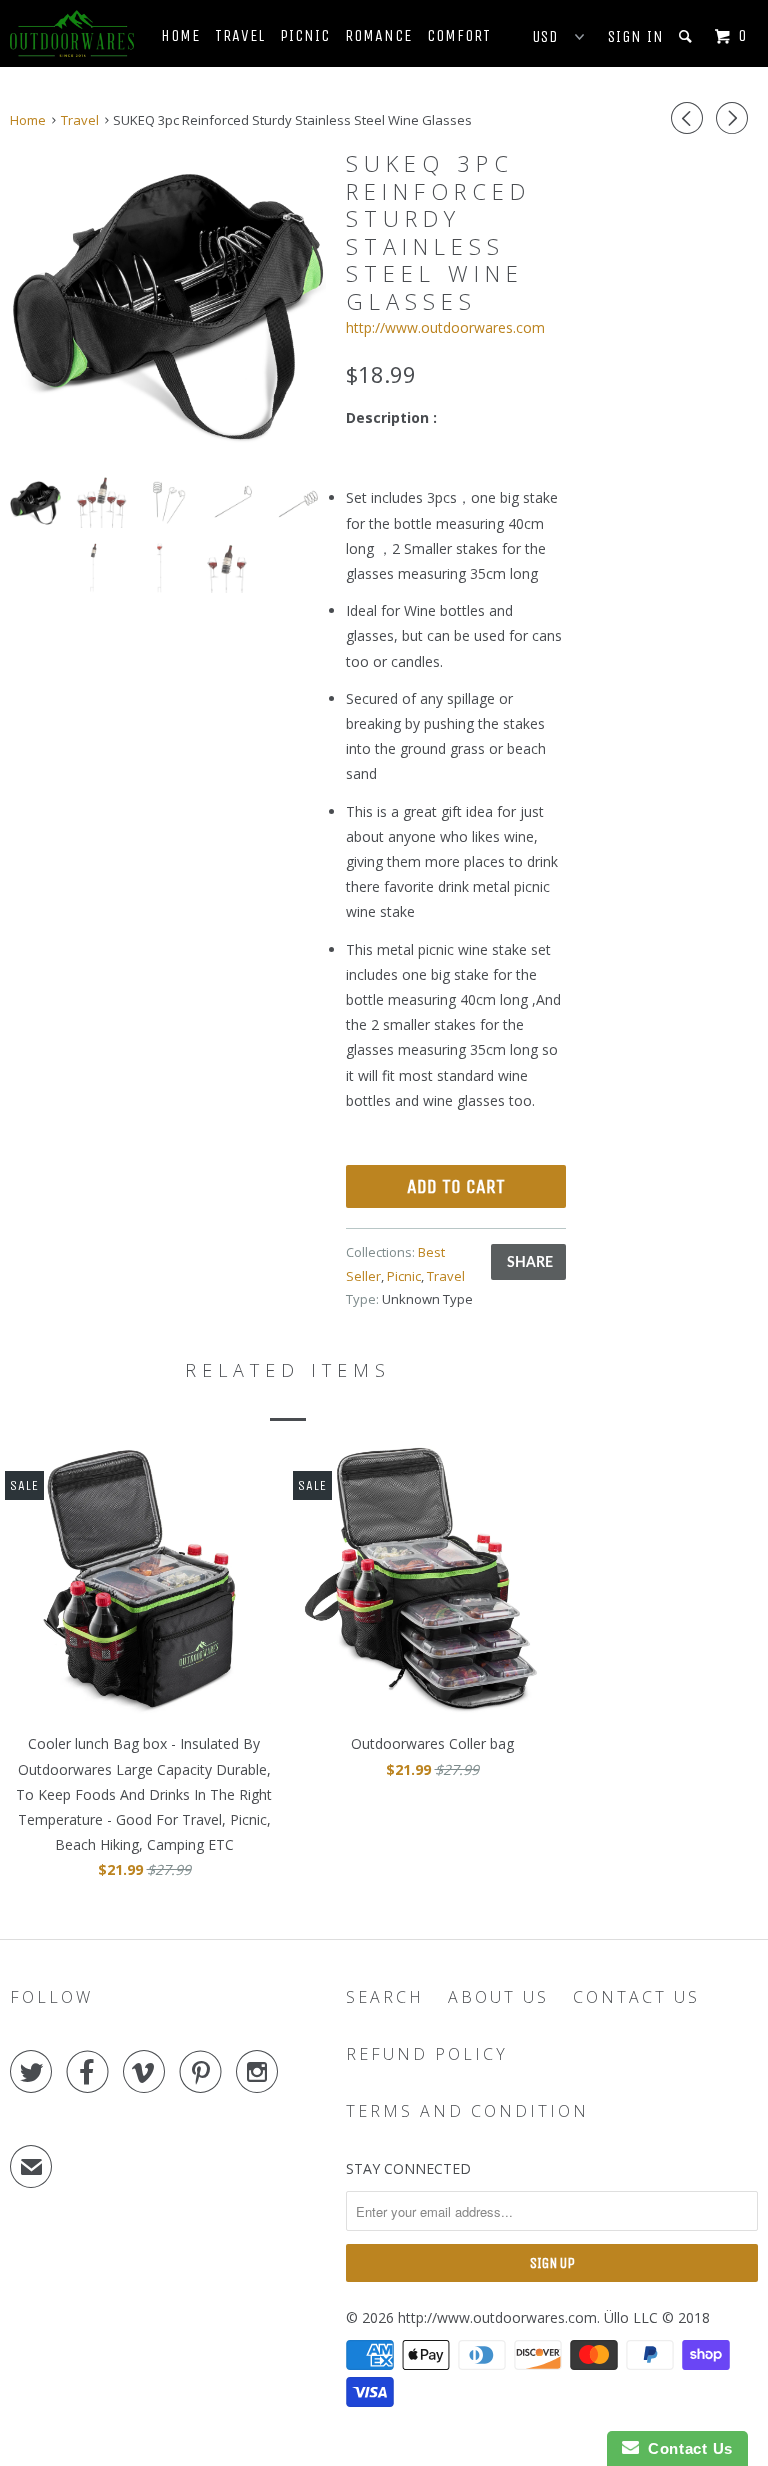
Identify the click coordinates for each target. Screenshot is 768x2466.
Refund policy (427, 2054)
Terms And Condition (467, 2111)
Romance (378, 35)
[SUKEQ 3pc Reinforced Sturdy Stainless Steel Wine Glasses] (168, 304)
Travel (240, 35)
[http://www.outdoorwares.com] (72, 33)
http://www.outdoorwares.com (445, 327)
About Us (498, 1997)
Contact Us (636, 1997)
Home (180, 35)
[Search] (687, 36)
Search (385, 1997)
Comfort (459, 35)
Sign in (636, 36)
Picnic (305, 35)
